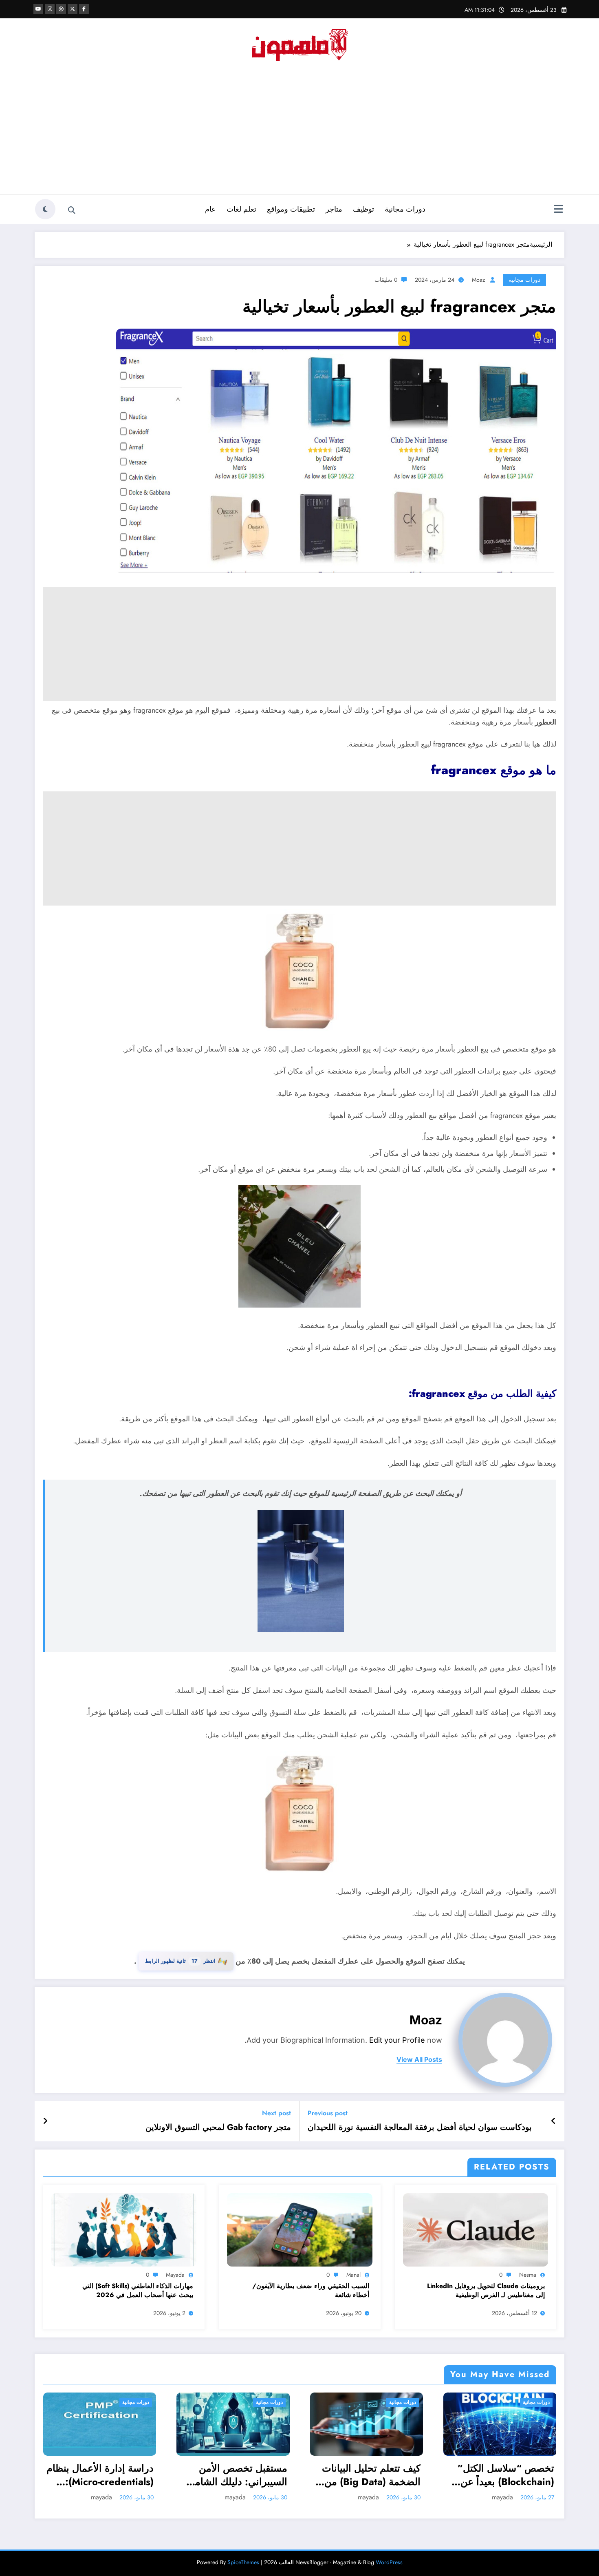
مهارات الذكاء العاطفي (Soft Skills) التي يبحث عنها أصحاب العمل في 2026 (138, 2291)
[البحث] (72, 210)
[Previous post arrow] (554, 2121)
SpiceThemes (243, 2562)
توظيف (363, 209)
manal (353, 2275)
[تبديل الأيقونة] (558, 210)
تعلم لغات (241, 209)
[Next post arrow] (45, 2121)
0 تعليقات (386, 280)
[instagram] (50, 9)
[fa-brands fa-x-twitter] (73, 9)
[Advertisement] (299, 133)
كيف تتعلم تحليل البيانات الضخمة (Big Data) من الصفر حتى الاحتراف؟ (371, 2475)
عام (210, 209)
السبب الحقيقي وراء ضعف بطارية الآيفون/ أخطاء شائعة (311, 2291)
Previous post (328, 2113)
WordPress (389, 2562)
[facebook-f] (84, 9)
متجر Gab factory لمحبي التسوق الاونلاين (218, 2128)
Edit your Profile (397, 2040)
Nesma (528, 2275)
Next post (276, 2113)
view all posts (419, 2060)
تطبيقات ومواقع (291, 209)
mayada (175, 2275)
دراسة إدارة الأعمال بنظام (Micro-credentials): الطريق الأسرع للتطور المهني (100, 2475)
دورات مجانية (405, 209)
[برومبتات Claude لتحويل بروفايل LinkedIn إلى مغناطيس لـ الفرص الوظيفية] (476, 2229)
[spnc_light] (45, 209)
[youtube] (38, 9)
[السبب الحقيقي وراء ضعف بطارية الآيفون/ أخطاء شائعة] (299, 2229)
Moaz (478, 280)
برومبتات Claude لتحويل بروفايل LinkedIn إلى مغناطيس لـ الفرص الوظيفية (486, 2291)
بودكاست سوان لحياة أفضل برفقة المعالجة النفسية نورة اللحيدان (420, 2128)
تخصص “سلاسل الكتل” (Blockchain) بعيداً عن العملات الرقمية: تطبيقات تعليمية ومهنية (502, 2475)
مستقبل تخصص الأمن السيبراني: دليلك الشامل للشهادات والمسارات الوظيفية (238, 2475)
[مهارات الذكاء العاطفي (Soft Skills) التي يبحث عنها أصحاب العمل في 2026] (124, 2229)
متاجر (334, 209)
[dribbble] (61, 9)
